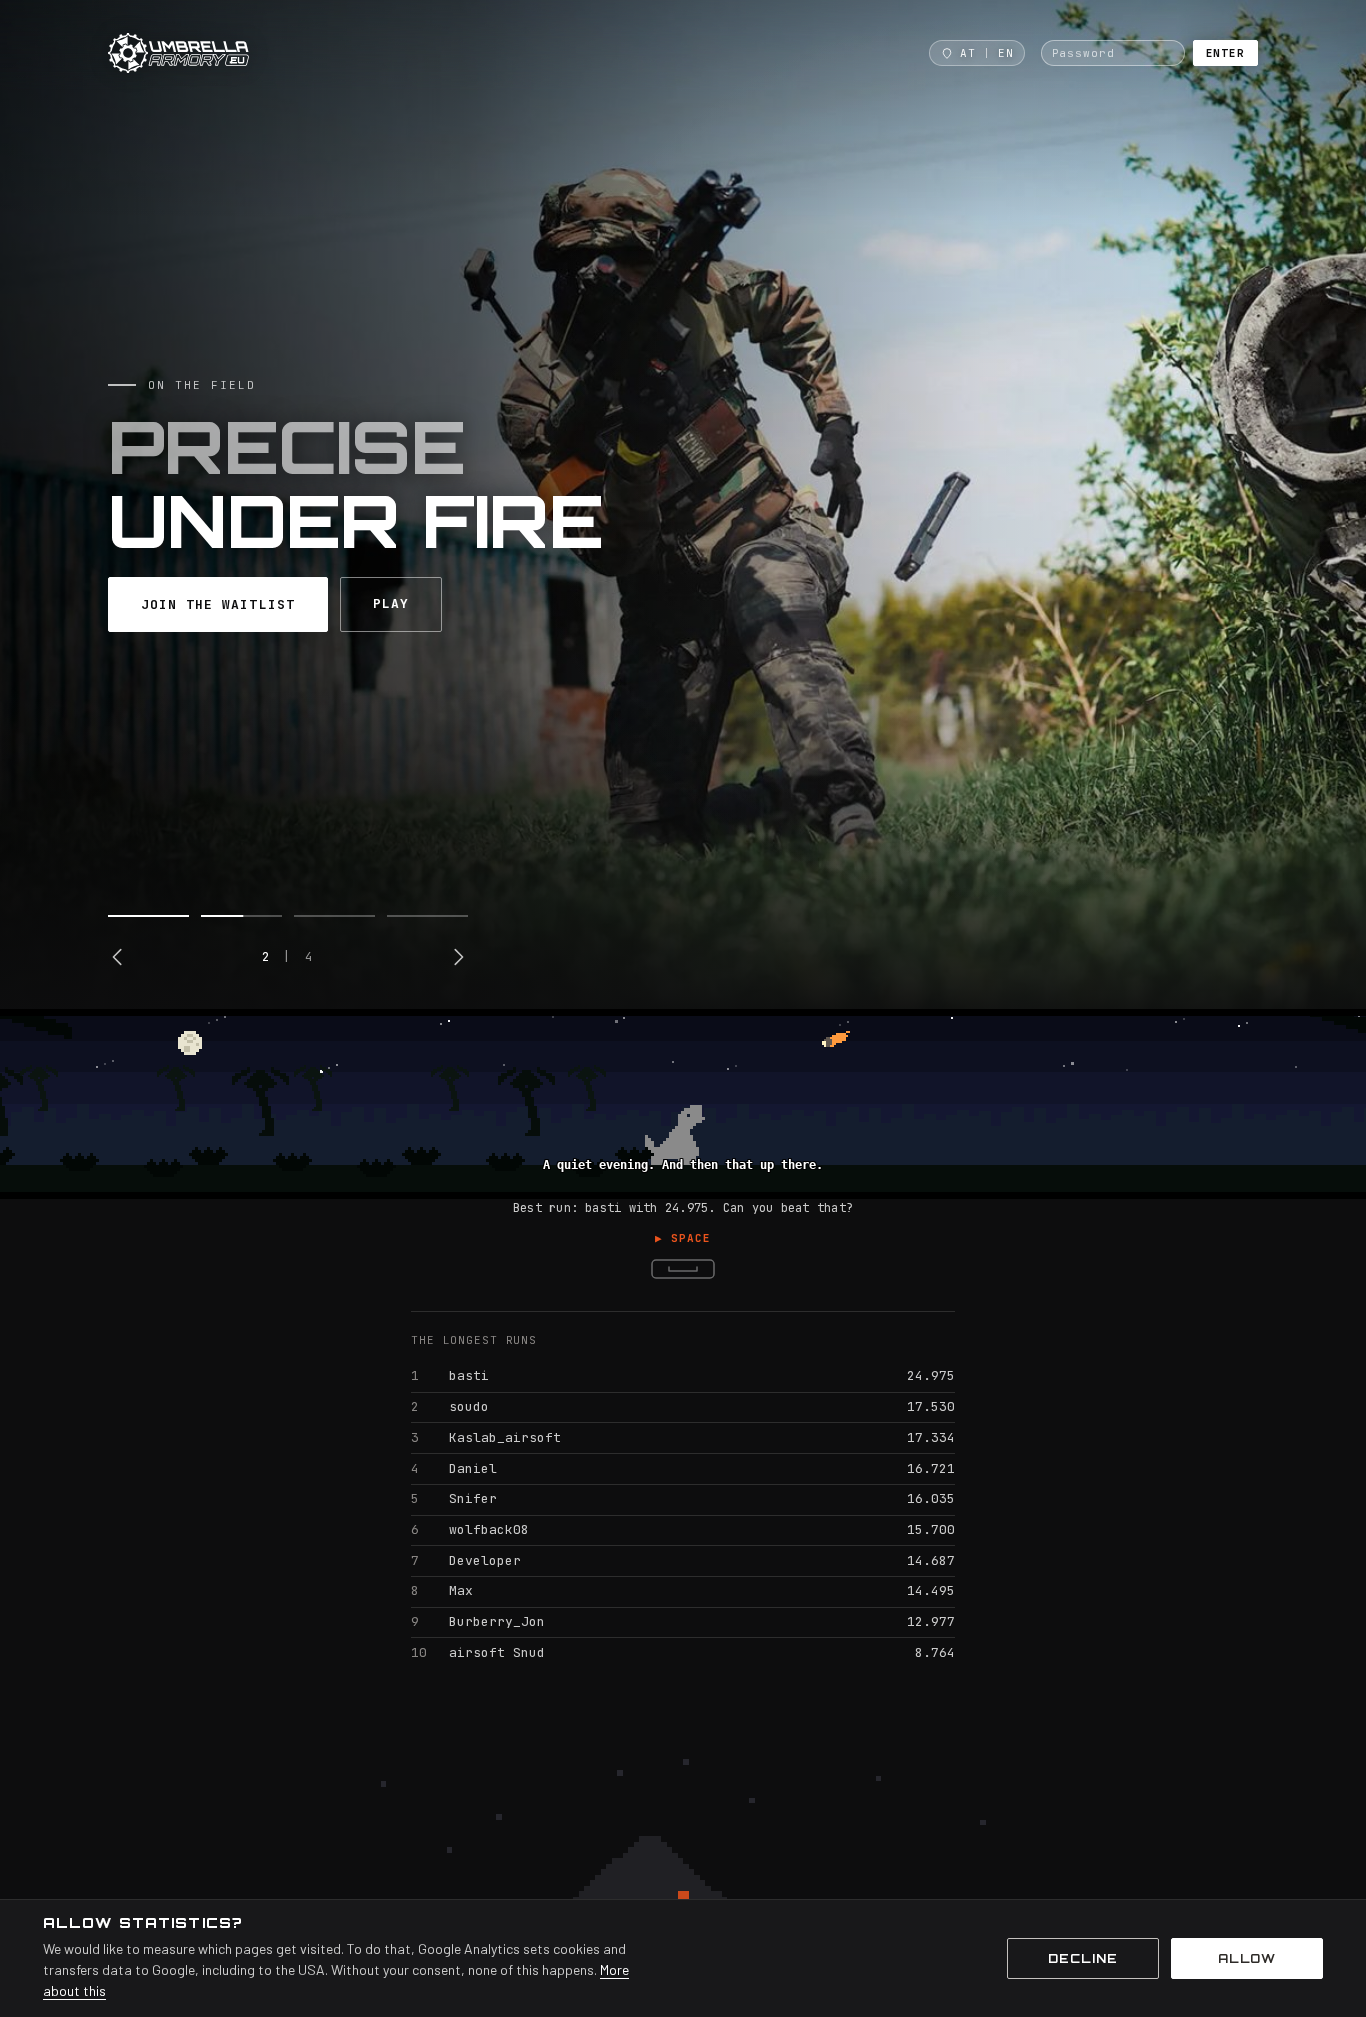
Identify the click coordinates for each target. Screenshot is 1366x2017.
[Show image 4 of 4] (427, 916)
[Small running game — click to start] (683, 1104)
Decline (1083, 1958)
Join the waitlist (218, 604)
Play (391, 603)
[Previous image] (118, 957)
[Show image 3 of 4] (334, 916)
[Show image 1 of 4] (148, 916)
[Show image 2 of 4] (241, 916)
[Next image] (458, 957)
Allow (1247, 1958)
